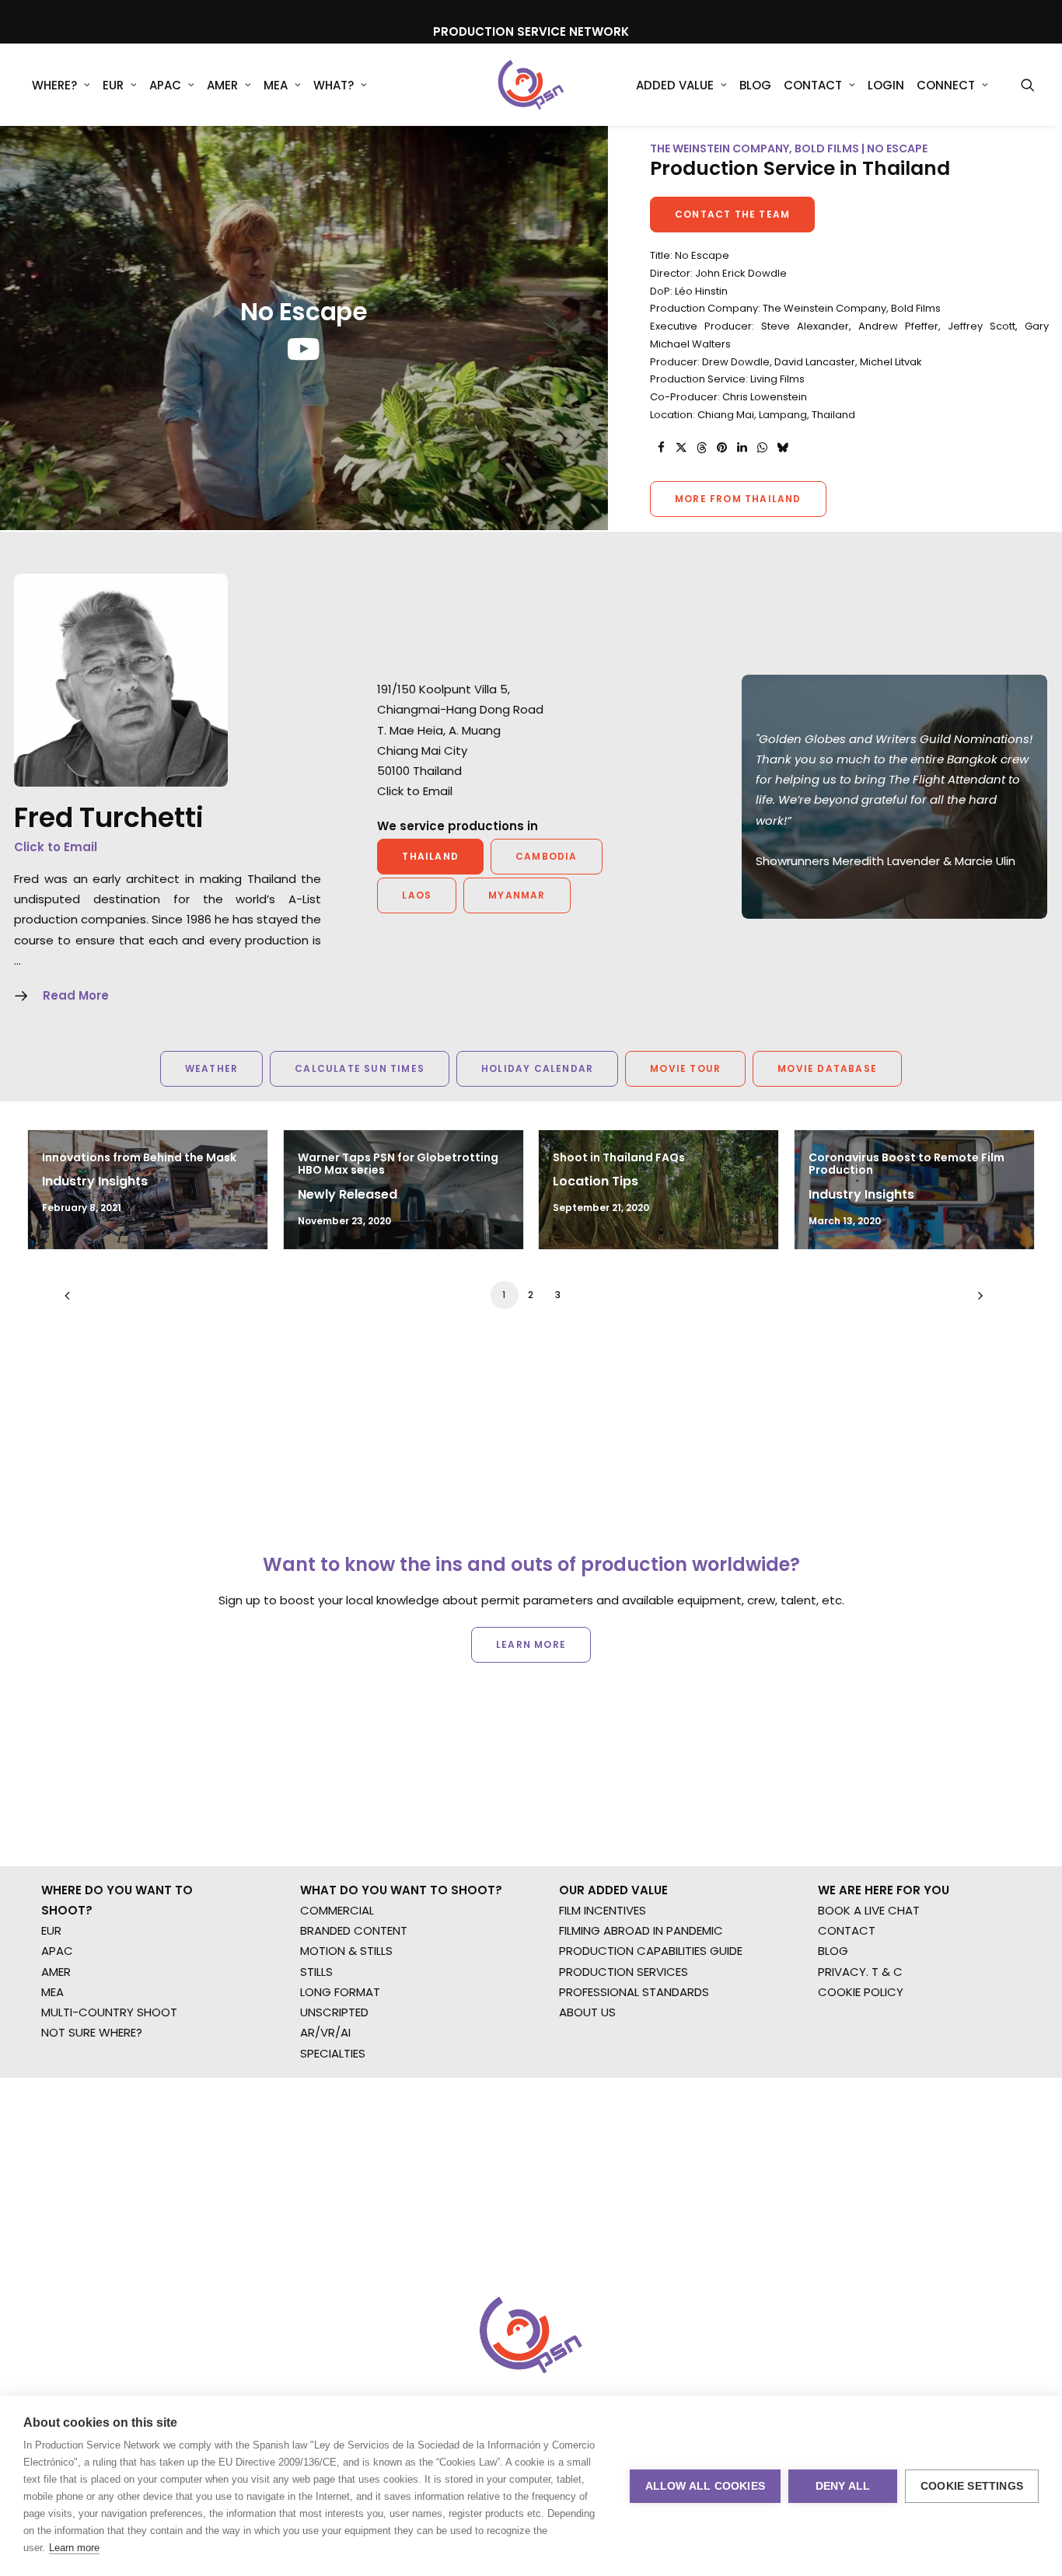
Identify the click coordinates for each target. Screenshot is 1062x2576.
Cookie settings (972, 2486)
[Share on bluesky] (782, 448)
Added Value (675, 85)
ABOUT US (587, 2012)
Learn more (74, 2548)
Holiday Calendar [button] (537, 1068)
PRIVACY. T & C (860, 1972)
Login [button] (886, 85)
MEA (276, 85)
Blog (755, 85)
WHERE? (54, 85)
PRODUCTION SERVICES (624, 1972)
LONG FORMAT (340, 1992)
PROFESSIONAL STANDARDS (634, 1992)
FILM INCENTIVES (603, 1910)
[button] (1028, 85)
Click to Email (56, 847)
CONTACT (847, 1930)
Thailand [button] (430, 856)
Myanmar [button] (517, 895)
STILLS (316, 1972)
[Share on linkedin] (742, 448)
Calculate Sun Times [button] (360, 1068)
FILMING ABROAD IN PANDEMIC (641, 1930)
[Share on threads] (701, 448)
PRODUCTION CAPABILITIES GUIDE (651, 1951)
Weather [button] (211, 1068)
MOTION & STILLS (346, 1951)
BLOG (833, 1951)
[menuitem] (61, 85)
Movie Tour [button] (685, 1068)
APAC (165, 85)
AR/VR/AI (325, 2032)
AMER (222, 85)
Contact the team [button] (732, 214)
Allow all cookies (705, 2486)
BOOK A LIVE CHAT (869, 1910)
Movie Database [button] (827, 1068)
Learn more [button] (531, 1644)
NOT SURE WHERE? (92, 2032)
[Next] (976, 1301)
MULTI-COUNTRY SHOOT (109, 2012)
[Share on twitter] (681, 448)
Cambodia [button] (547, 856)
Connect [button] (946, 85)
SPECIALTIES (333, 2053)
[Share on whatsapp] (762, 448)
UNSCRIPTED (334, 2012)
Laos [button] (417, 895)
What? (334, 85)
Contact (813, 85)
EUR (113, 85)
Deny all (843, 2486)
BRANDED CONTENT (354, 1930)
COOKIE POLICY (861, 1992)
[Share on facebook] (661, 448)
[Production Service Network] (531, 85)
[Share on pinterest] (721, 448)
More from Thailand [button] (738, 499)
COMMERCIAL (337, 1910)
